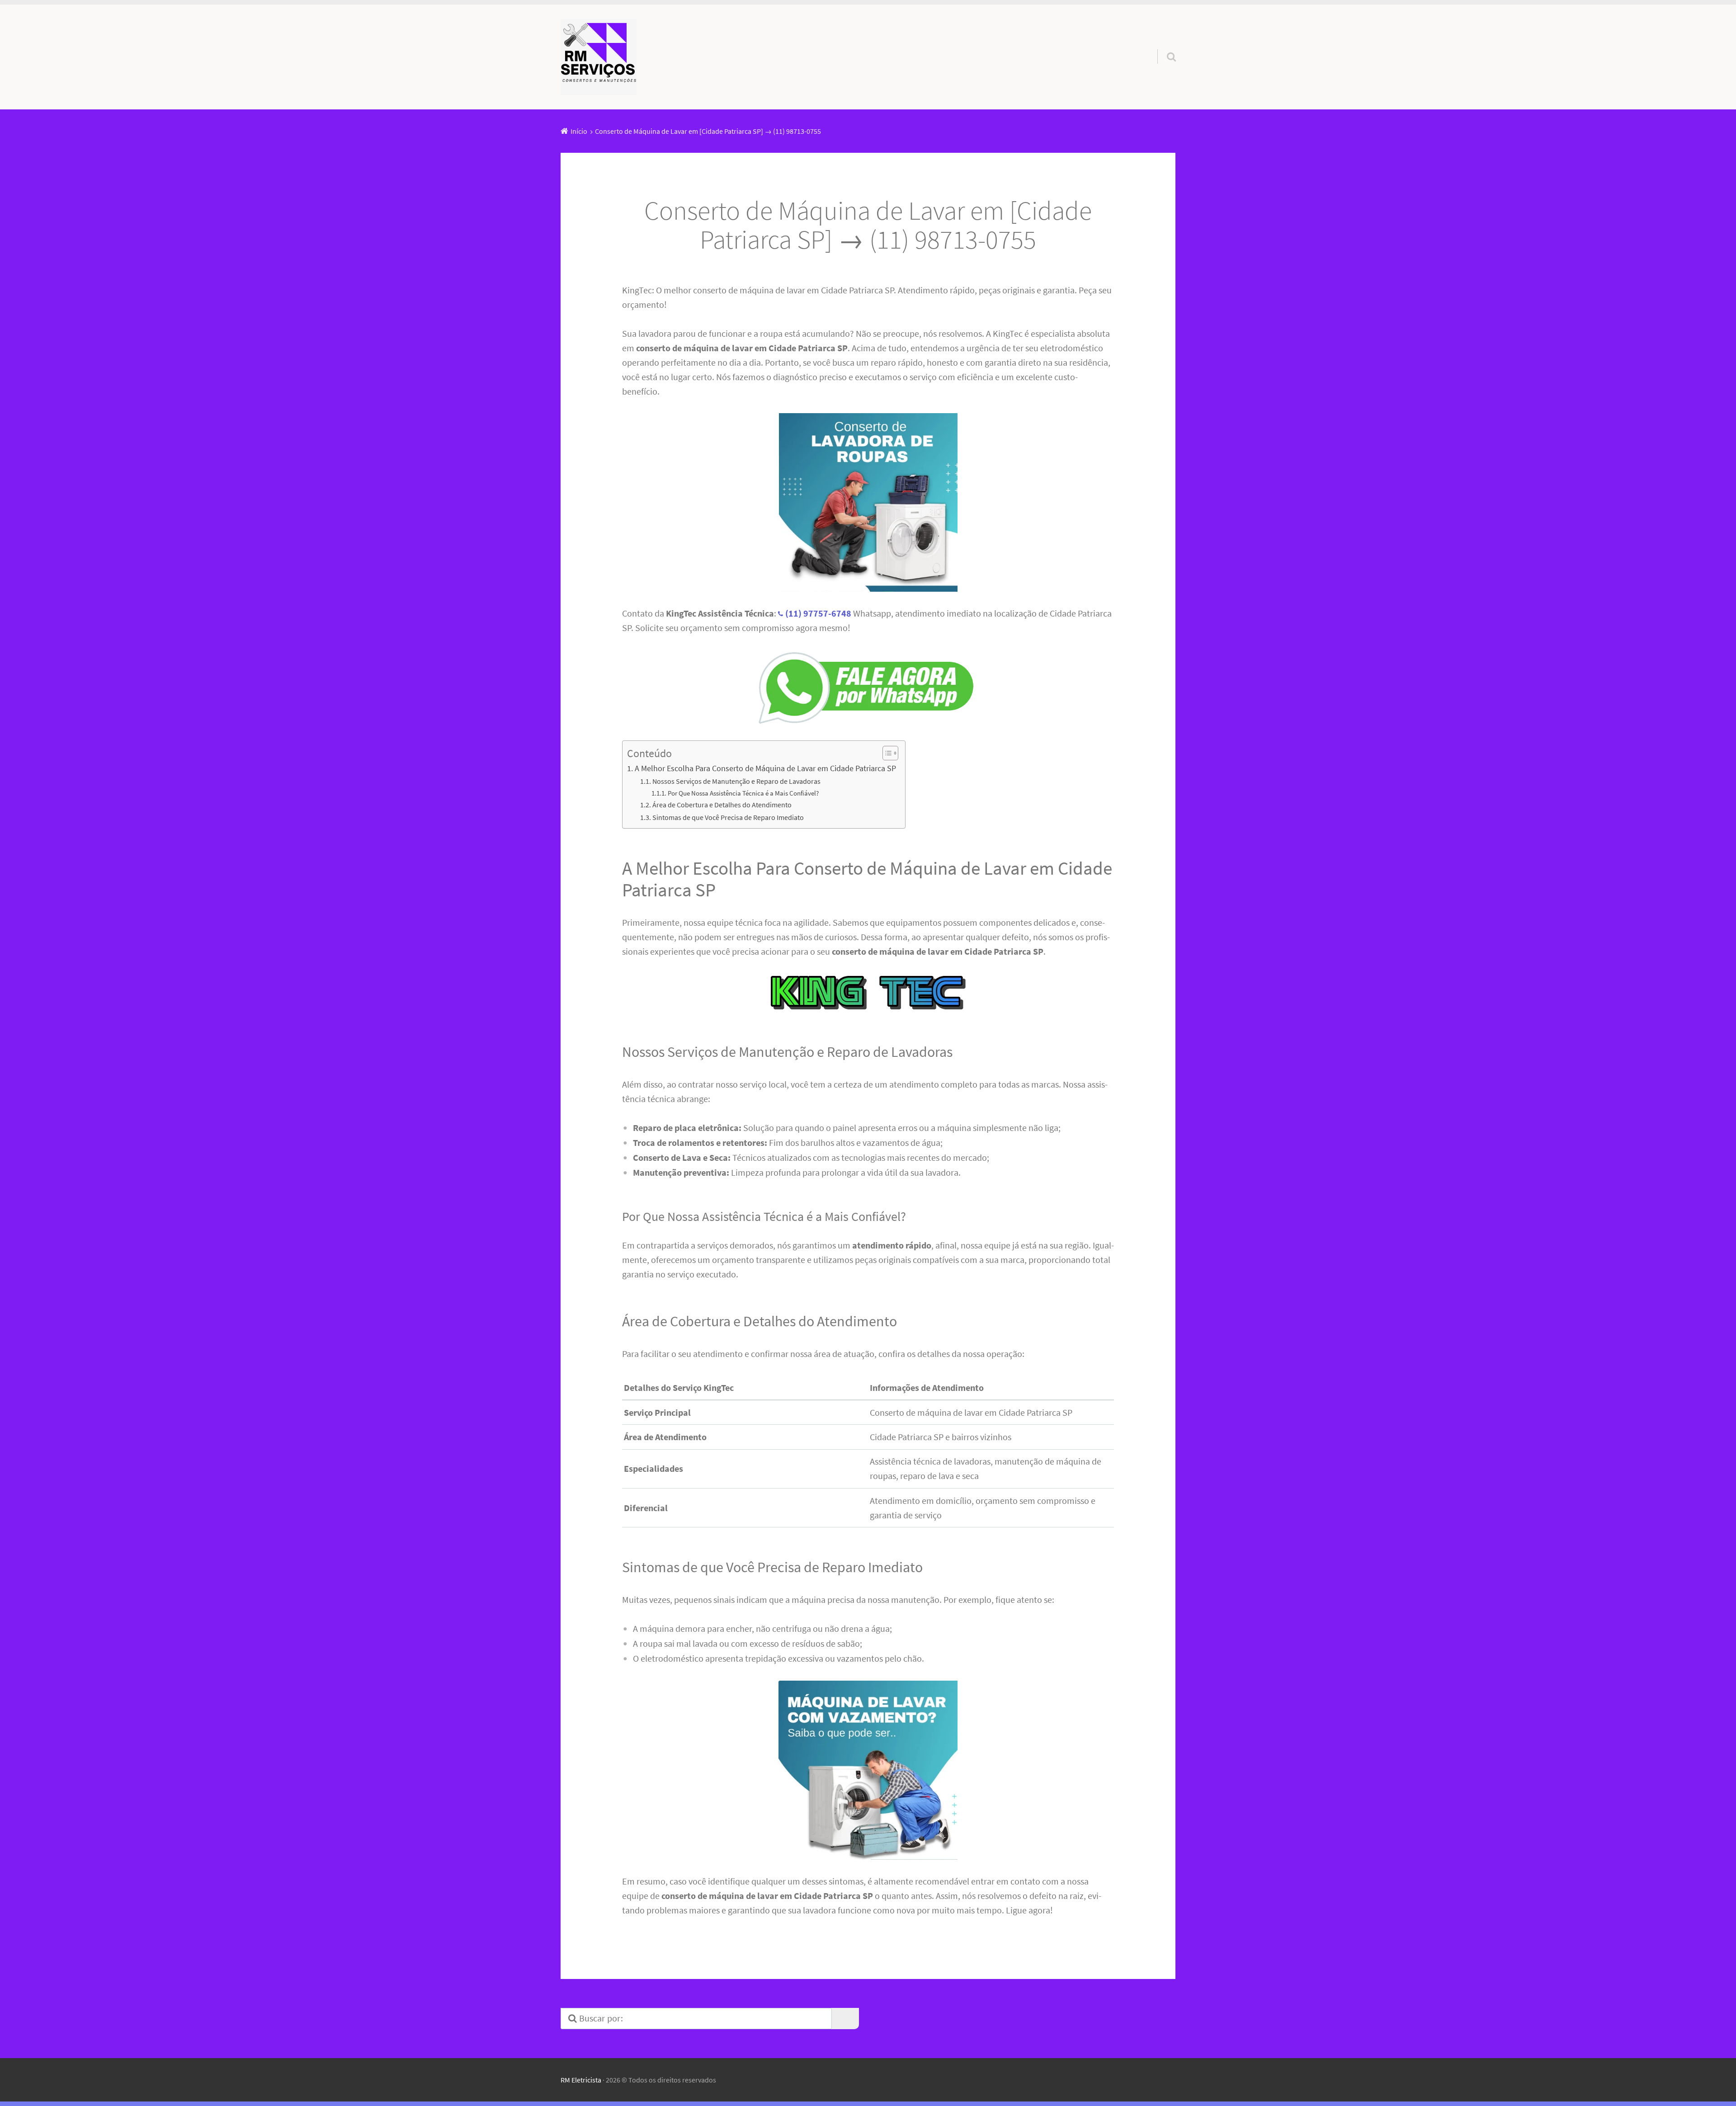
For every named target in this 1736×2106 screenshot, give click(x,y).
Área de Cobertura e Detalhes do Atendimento (722, 805)
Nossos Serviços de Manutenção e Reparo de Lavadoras (736, 781)
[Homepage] (599, 57)
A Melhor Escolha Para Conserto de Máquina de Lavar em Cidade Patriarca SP (765, 768)
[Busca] (1163, 45)
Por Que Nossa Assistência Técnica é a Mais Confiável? (743, 793)
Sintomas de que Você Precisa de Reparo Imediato (728, 817)
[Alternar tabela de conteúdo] (886, 753)
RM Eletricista (581, 2080)
